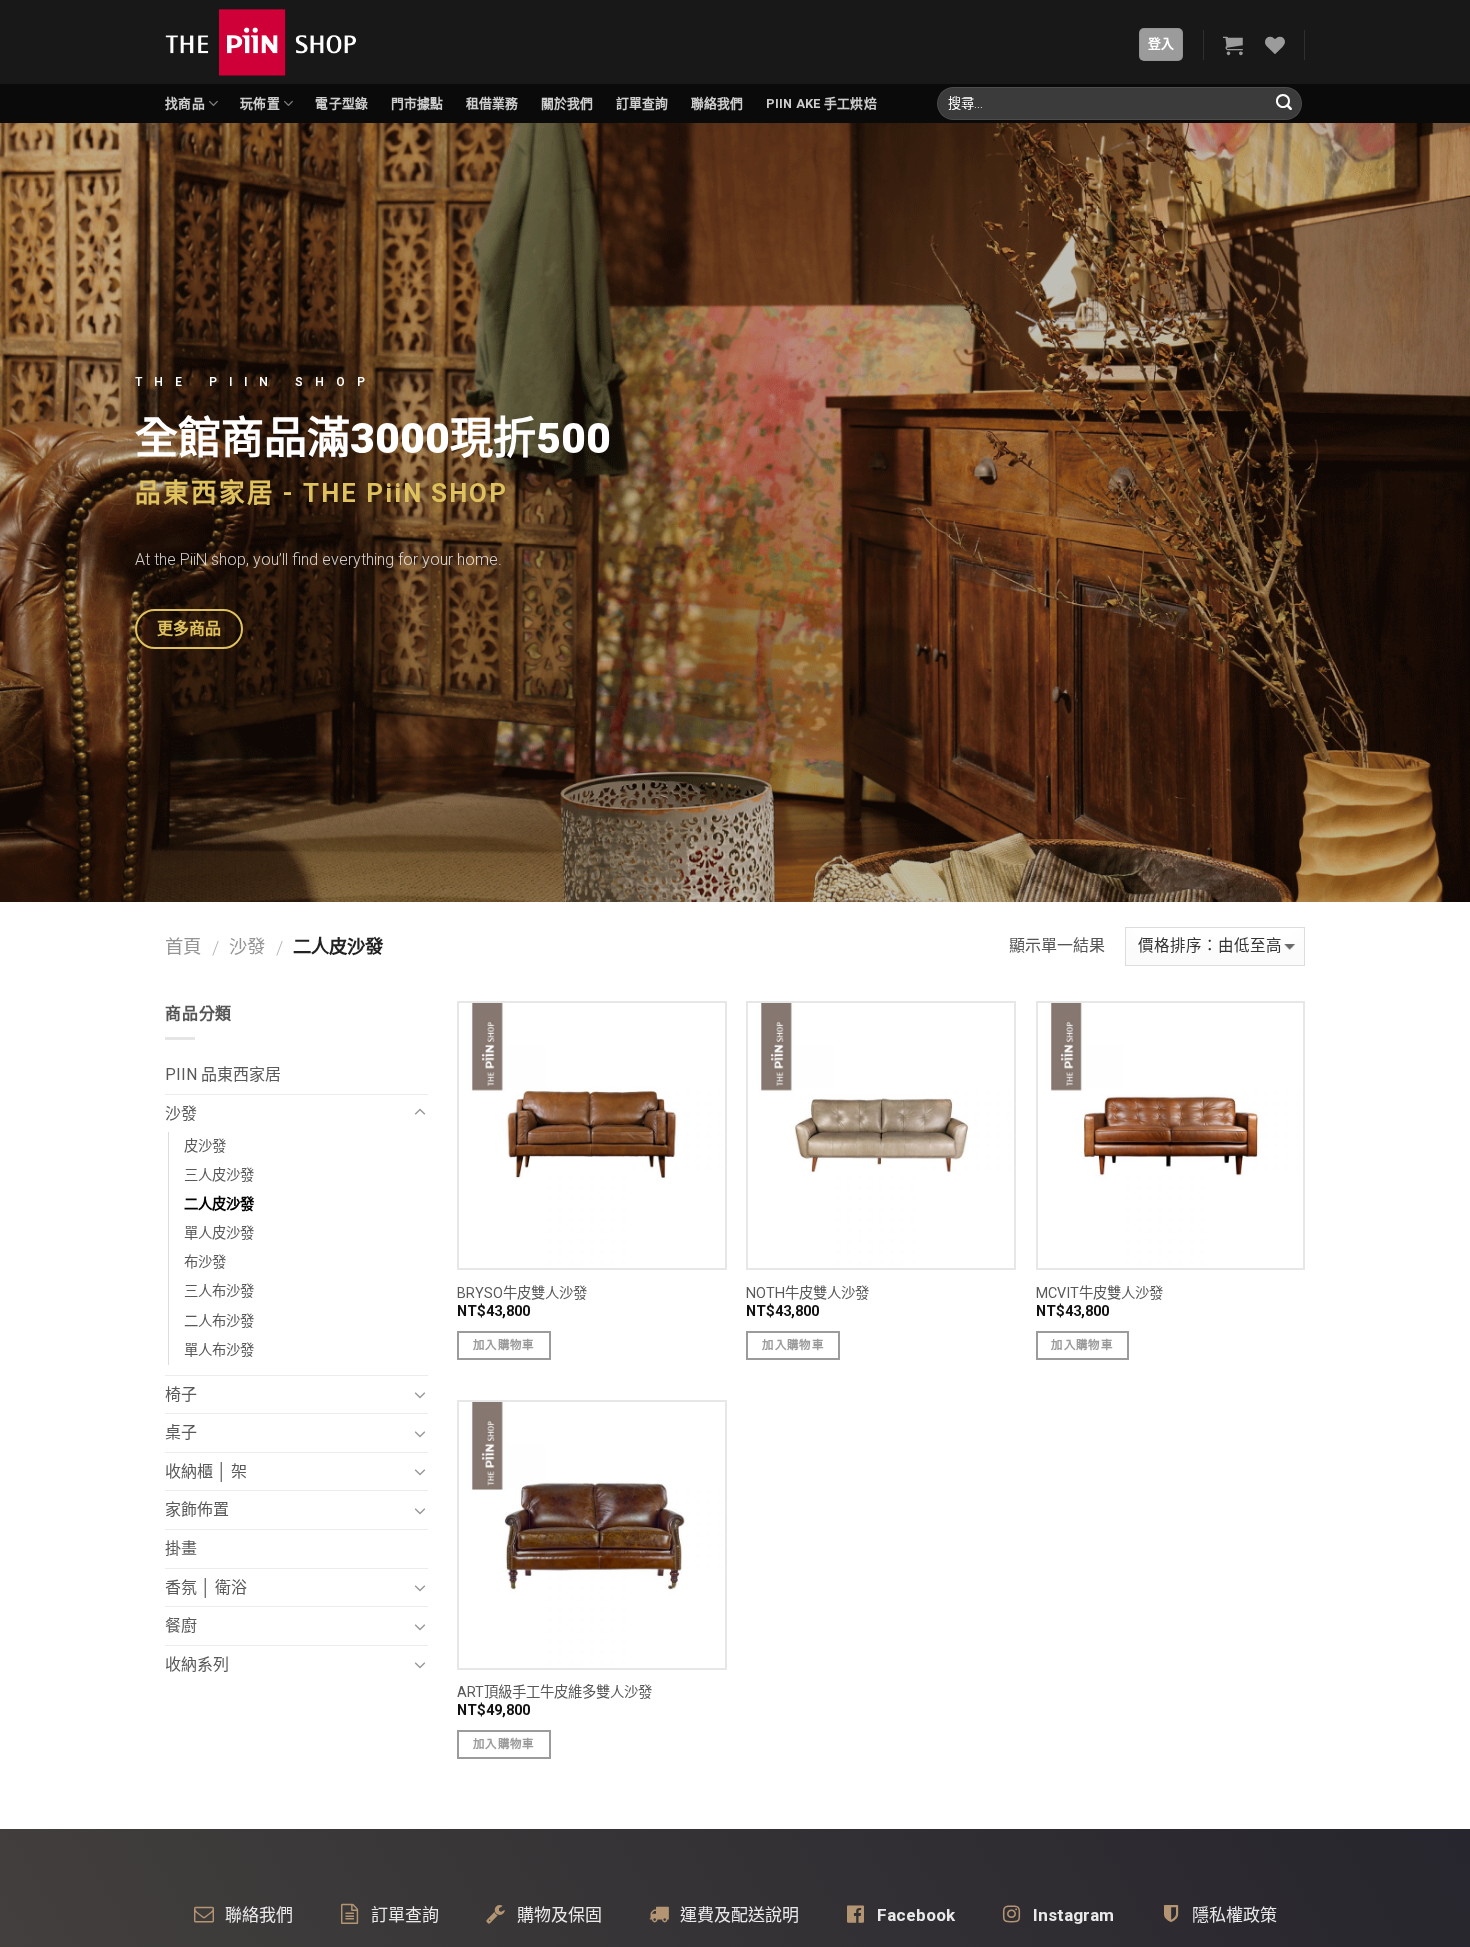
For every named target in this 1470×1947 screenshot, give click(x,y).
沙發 (247, 946)
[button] (189, 629)
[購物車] (1233, 45)
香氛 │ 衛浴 (206, 1587)
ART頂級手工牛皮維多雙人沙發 (554, 1692)
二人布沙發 (219, 1321)
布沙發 (205, 1262)
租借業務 (492, 103)
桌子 (181, 1432)
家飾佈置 (197, 1509)
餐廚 (181, 1625)
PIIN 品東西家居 (223, 1074)
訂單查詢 (642, 103)
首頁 (183, 946)
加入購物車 (504, 1345)
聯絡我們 (717, 103)
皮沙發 (205, 1146)
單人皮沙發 (219, 1233)
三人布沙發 (219, 1291)
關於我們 (567, 103)
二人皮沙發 (219, 1204)
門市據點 (417, 103)
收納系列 (197, 1664)
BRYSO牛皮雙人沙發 (522, 1293)
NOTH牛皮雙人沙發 (807, 1293)
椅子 (181, 1394)
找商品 (185, 103)
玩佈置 (260, 103)
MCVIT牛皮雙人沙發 (1099, 1293)
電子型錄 (341, 103)
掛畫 (181, 1548)
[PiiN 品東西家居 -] (261, 42)
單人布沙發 (219, 1350)
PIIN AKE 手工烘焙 (821, 103)
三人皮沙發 (219, 1175)
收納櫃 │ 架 (206, 1471)
